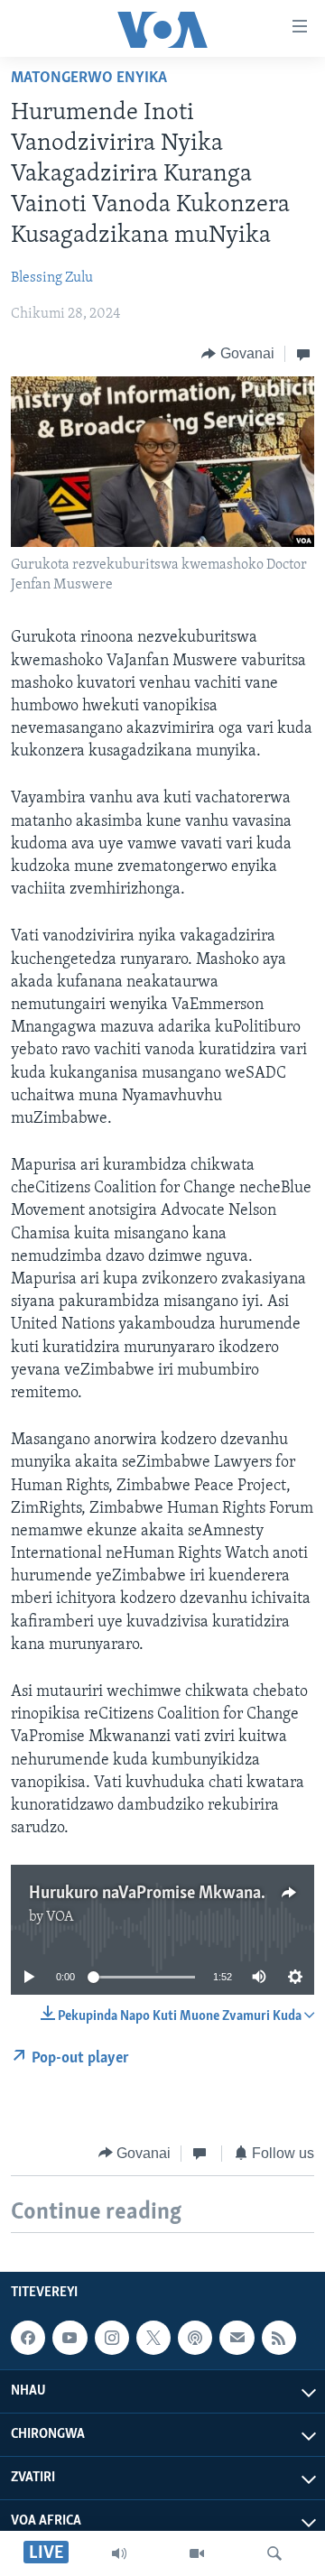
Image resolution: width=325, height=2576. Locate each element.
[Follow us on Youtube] (70, 2338)
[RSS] (279, 2338)
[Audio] (119, 2553)
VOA (60, 1917)
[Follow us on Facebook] (28, 2338)
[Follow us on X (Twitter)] (153, 2338)
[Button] (238, 354)
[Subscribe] (237, 2338)
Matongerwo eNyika (89, 79)
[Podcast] (195, 2338)
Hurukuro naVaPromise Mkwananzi (156, 1894)
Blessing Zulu (52, 278)
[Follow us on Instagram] (112, 2338)
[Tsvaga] (274, 2553)
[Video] (197, 2553)
